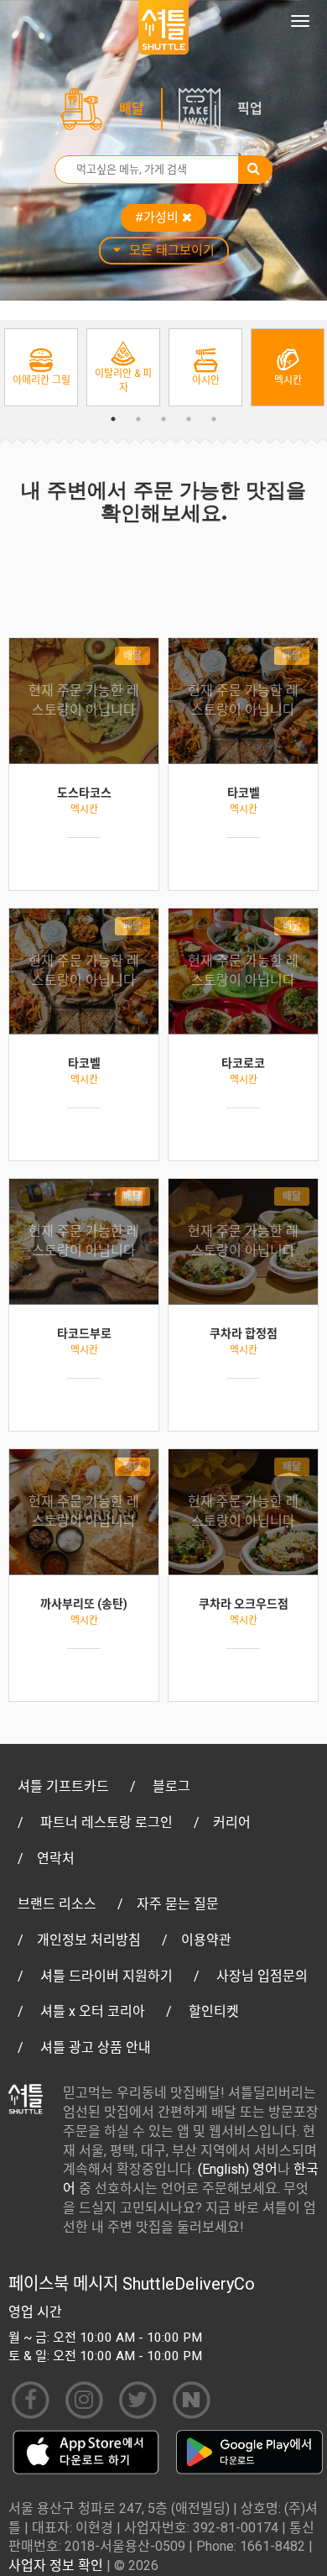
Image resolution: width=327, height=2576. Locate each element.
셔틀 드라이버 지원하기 (106, 1976)
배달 (132, 109)
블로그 (171, 1786)
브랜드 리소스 (57, 1904)
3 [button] (163, 419)
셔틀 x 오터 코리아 (93, 2011)
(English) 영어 (238, 2169)
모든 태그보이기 (172, 250)
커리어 (232, 1822)
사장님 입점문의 (262, 1976)
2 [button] (138, 419)
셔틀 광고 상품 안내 (96, 2047)
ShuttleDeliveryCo (189, 2284)
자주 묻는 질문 (178, 1904)
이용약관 (206, 1940)
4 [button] (189, 419)
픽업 (250, 109)
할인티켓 (214, 2011)
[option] (41, 367)
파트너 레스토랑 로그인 (106, 1822)
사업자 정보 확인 (56, 2566)
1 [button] (113, 419)
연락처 (56, 1859)
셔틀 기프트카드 (63, 1786)
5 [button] (214, 419)
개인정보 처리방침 (89, 1940)
